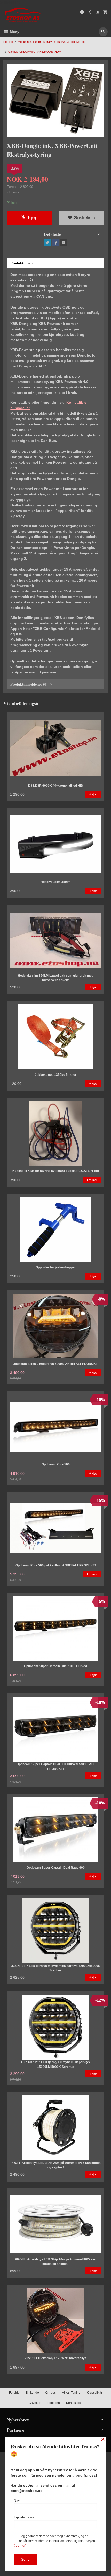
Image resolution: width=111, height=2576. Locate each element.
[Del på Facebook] (55, 243)
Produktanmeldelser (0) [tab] (29, 684)
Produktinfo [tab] (20, 263)
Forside (8, 42)
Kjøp (33, 218)
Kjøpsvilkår (94, 2393)
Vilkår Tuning (71, 2393)
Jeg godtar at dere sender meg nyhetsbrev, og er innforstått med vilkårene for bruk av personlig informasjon (54, 2541)
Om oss (50, 2393)
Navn (18, 2501)
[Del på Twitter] (47, 243)
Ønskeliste (84, 218)
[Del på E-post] (64, 243)
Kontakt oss (74, 2403)
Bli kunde (32, 2393)
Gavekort (35, 2403)
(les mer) (20, 2546)
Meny (14, 32)
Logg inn (54, 2403)
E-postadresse (24, 2517)
